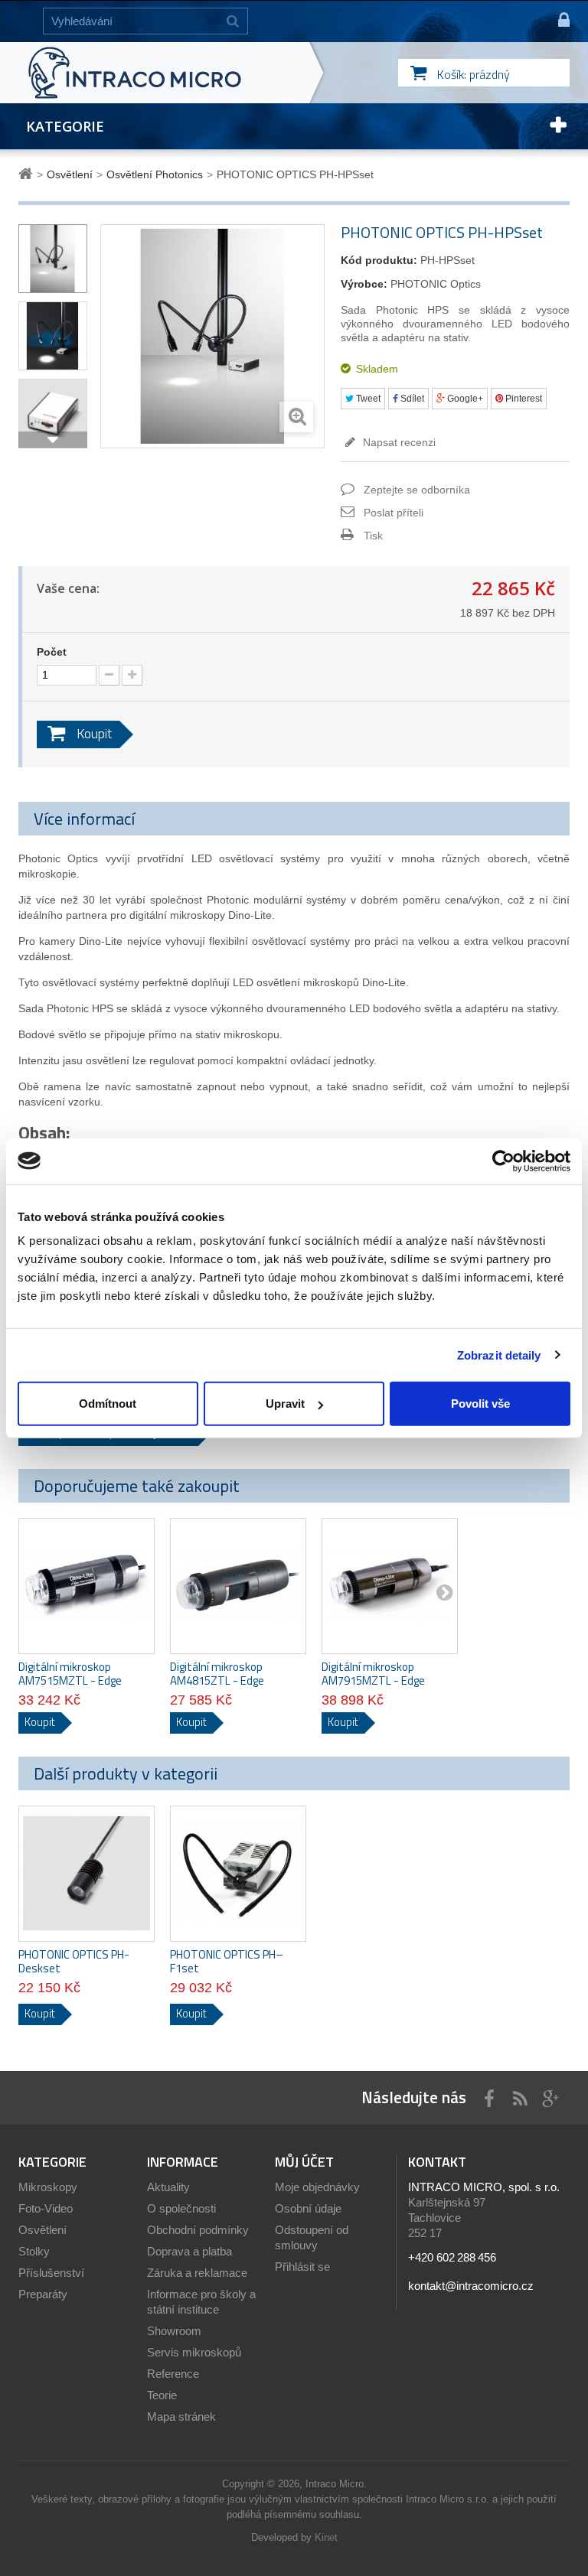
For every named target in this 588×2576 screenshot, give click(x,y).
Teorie (162, 2395)
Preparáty (43, 2294)
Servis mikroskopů (194, 2352)
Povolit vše (480, 1404)
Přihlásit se (302, 2267)
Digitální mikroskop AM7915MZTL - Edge (373, 1674)
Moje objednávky (317, 2187)
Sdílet (411, 399)
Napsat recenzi (398, 442)
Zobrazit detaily (499, 1355)
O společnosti (181, 2208)
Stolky (34, 2251)
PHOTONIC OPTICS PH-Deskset (74, 1962)
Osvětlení (42, 2230)
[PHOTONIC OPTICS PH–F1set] (238, 1874)
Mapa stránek (181, 2416)
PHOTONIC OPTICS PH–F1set (227, 1962)
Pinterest (523, 399)
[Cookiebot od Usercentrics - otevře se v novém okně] (503, 1161)
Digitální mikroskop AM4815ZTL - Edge (217, 1674)
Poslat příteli (394, 513)
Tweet (367, 399)
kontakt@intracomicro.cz (471, 2286)
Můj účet (304, 2162)
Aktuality (168, 2187)
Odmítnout (108, 1404)
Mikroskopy (48, 2187)
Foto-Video (46, 2208)
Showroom (174, 2331)
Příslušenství (51, 2273)
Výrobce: (364, 284)
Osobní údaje (308, 2208)
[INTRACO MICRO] (166, 73)
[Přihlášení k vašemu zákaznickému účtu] (557, 21)
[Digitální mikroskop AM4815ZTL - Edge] (238, 1586)
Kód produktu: (379, 260)
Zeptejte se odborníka (417, 490)
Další (53, 440)
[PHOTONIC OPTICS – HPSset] (53, 259)
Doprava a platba (189, 2251)
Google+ (464, 399)
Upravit (285, 1404)
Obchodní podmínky (198, 2230)
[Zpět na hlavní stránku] (28, 174)
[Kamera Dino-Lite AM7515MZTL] (87, 1586)
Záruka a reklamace (197, 2273)
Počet (52, 652)
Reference (173, 2374)
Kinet (326, 2537)
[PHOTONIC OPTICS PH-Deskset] (87, 1874)
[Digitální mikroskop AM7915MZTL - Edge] (390, 1586)
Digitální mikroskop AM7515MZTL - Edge (70, 1674)
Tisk (373, 536)
